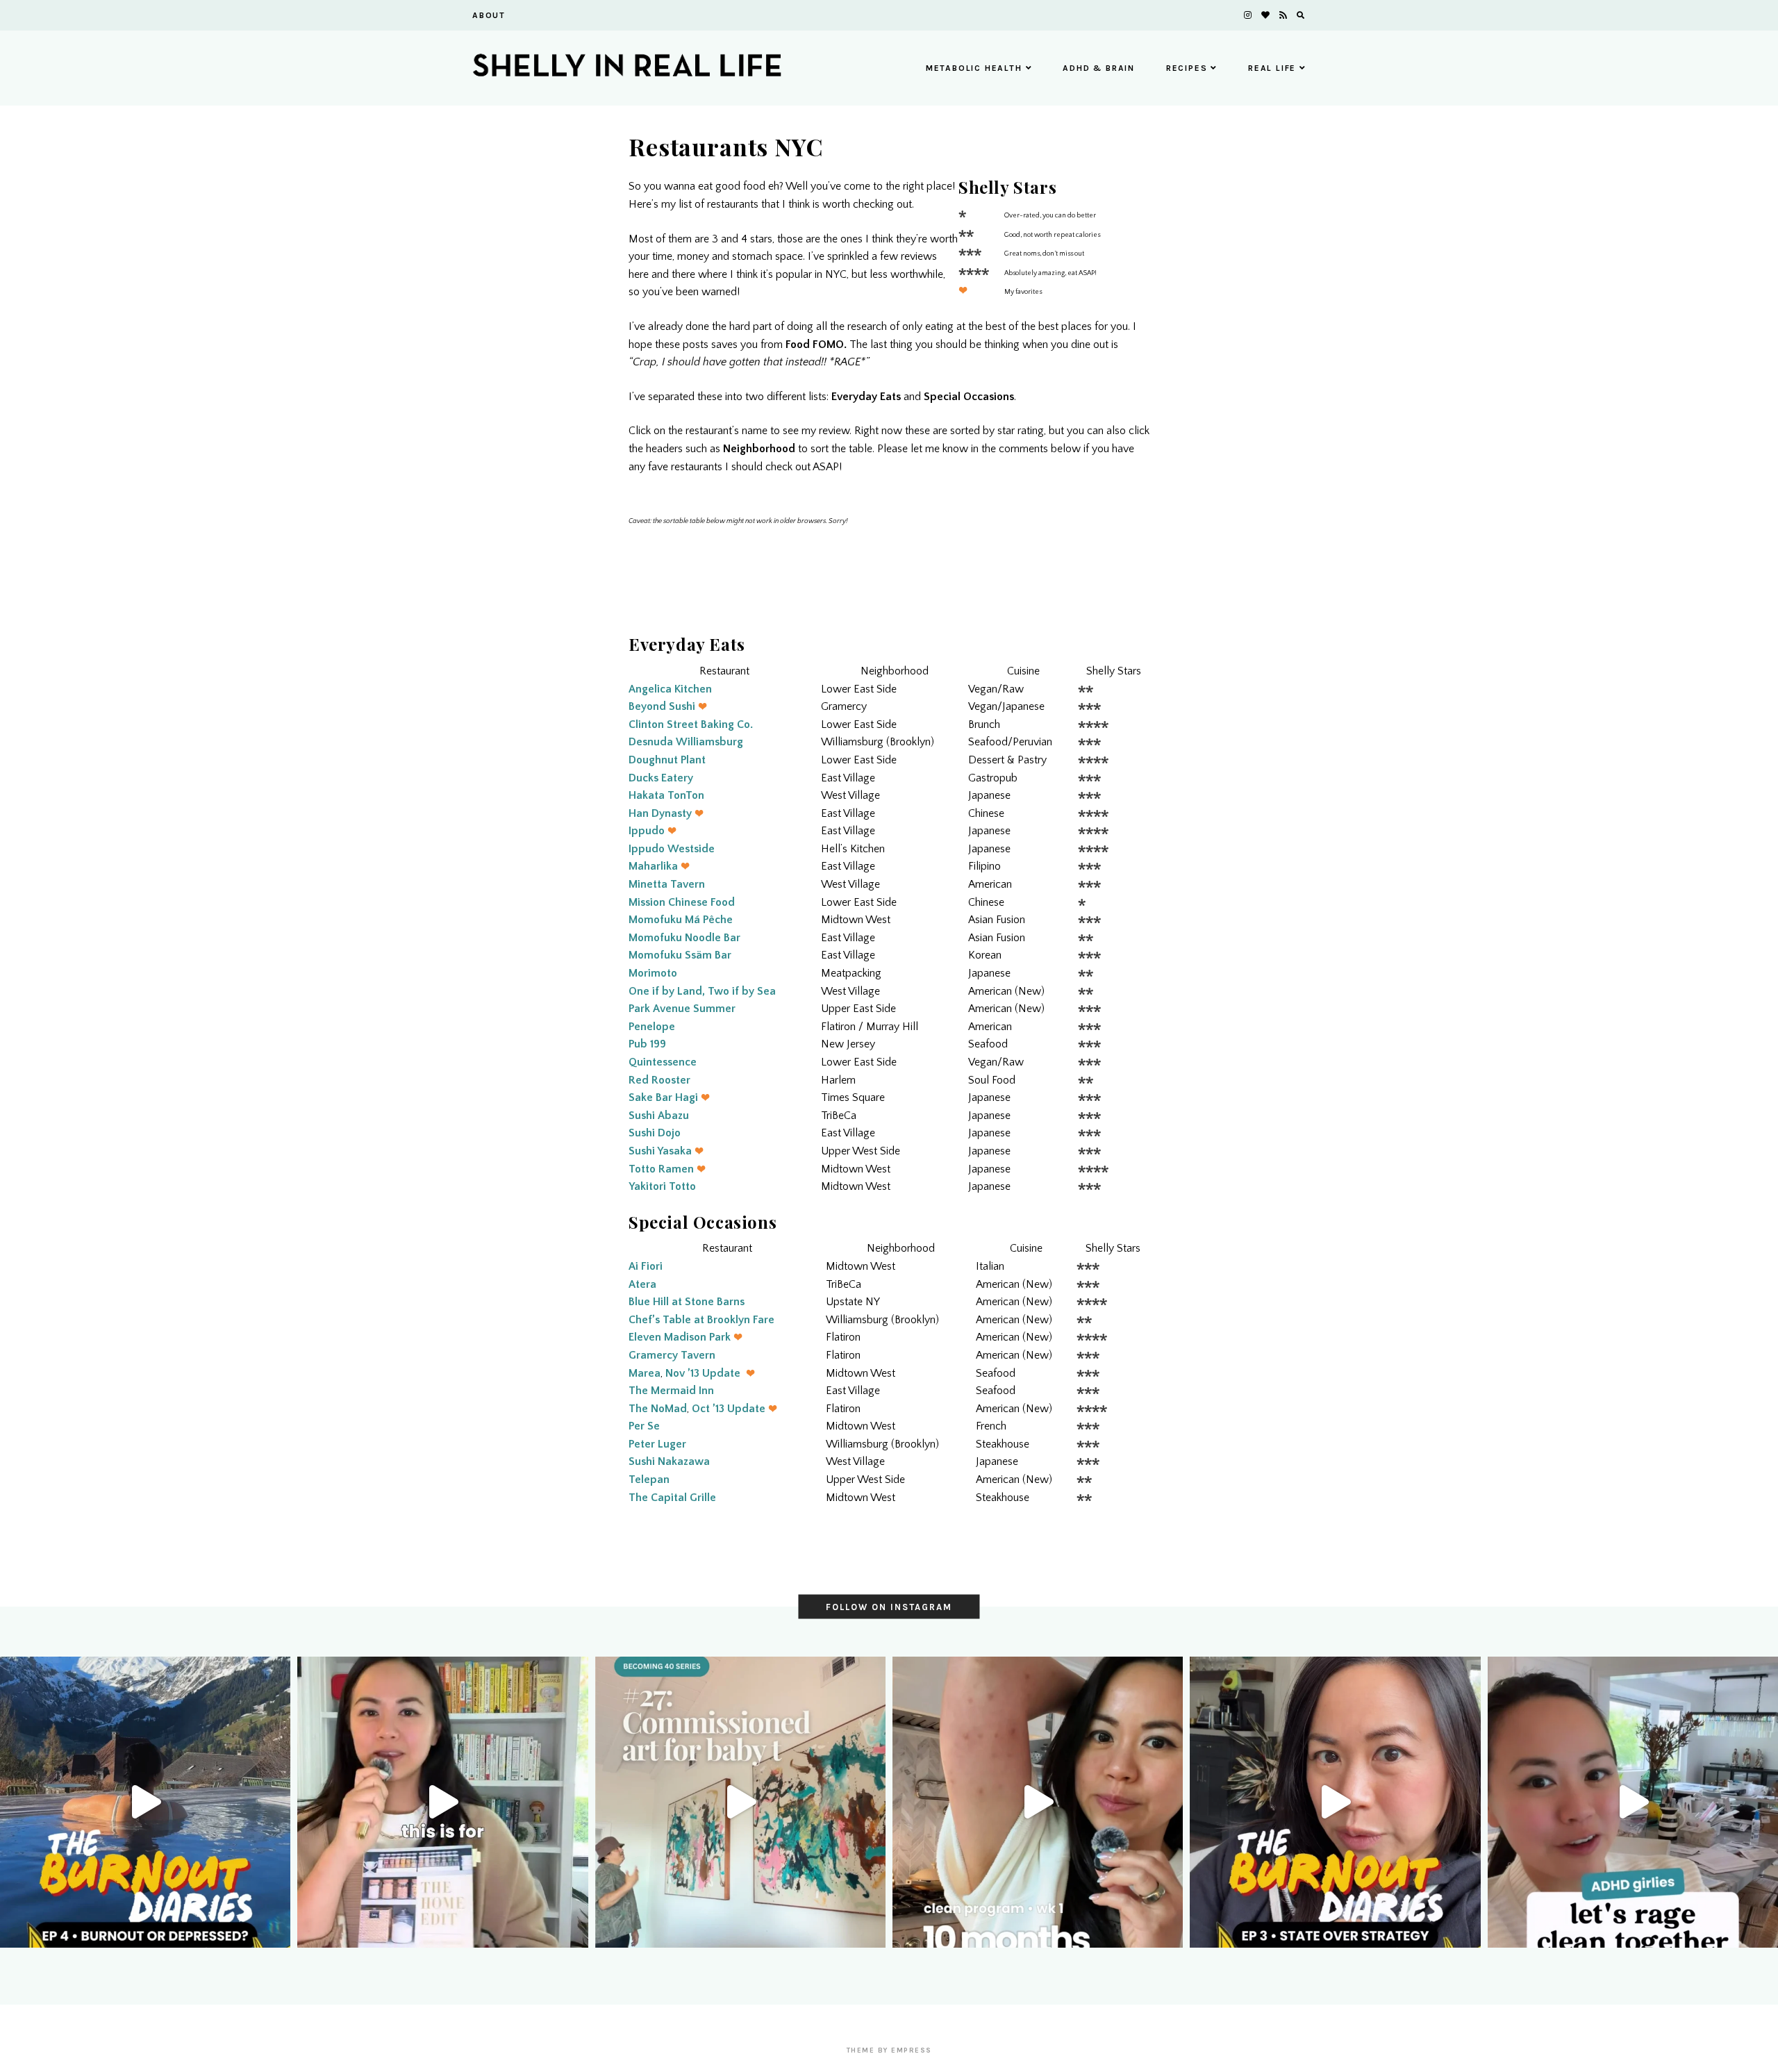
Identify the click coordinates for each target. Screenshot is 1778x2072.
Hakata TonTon (666, 795)
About (489, 15)
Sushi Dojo (655, 1133)
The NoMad (658, 1409)
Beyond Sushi (662, 706)
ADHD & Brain (1099, 68)
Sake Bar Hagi (663, 1097)
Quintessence (663, 1062)
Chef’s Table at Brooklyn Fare (701, 1320)
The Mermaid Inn (671, 1391)
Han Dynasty (660, 813)
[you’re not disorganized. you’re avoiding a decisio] (442, 1802)
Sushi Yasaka (660, 1151)
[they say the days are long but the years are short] (740, 1802)
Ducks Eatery (661, 778)
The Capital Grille (672, 1498)
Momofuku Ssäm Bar (680, 955)
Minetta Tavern (667, 884)
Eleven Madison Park (680, 1337)
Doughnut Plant (667, 760)
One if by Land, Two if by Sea (702, 991)
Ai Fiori (646, 1266)
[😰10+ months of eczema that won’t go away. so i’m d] (1038, 1802)
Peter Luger (657, 1444)
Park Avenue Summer (682, 1009)
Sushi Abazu (659, 1116)
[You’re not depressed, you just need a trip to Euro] (145, 1802)
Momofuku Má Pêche (681, 920)
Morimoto (653, 973)
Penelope (652, 1027)
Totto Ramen (661, 1169)
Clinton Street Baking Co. (691, 724)
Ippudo (647, 831)
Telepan (649, 1480)
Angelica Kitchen (670, 689)
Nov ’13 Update (703, 1373)
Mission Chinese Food (682, 902)
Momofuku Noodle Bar (684, 938)
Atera (642, 1284)
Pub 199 (647, 1044)
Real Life (1272, 68)
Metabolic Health (974, 68)
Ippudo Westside (672, 849)
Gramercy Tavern (672, 1355)
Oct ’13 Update (729, 1409)
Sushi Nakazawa (669, 1461)
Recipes (1187, 68)
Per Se (644, 1426)
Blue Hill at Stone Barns (687, 1302)
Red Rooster (659, 1080)
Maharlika (653, 866)
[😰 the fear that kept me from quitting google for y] (1335, 1802)
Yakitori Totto (662, 1186)
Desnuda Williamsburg (686, 742)
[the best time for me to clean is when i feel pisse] (1633, 1802)
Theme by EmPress (889, 2050)
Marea (645, 1373)
